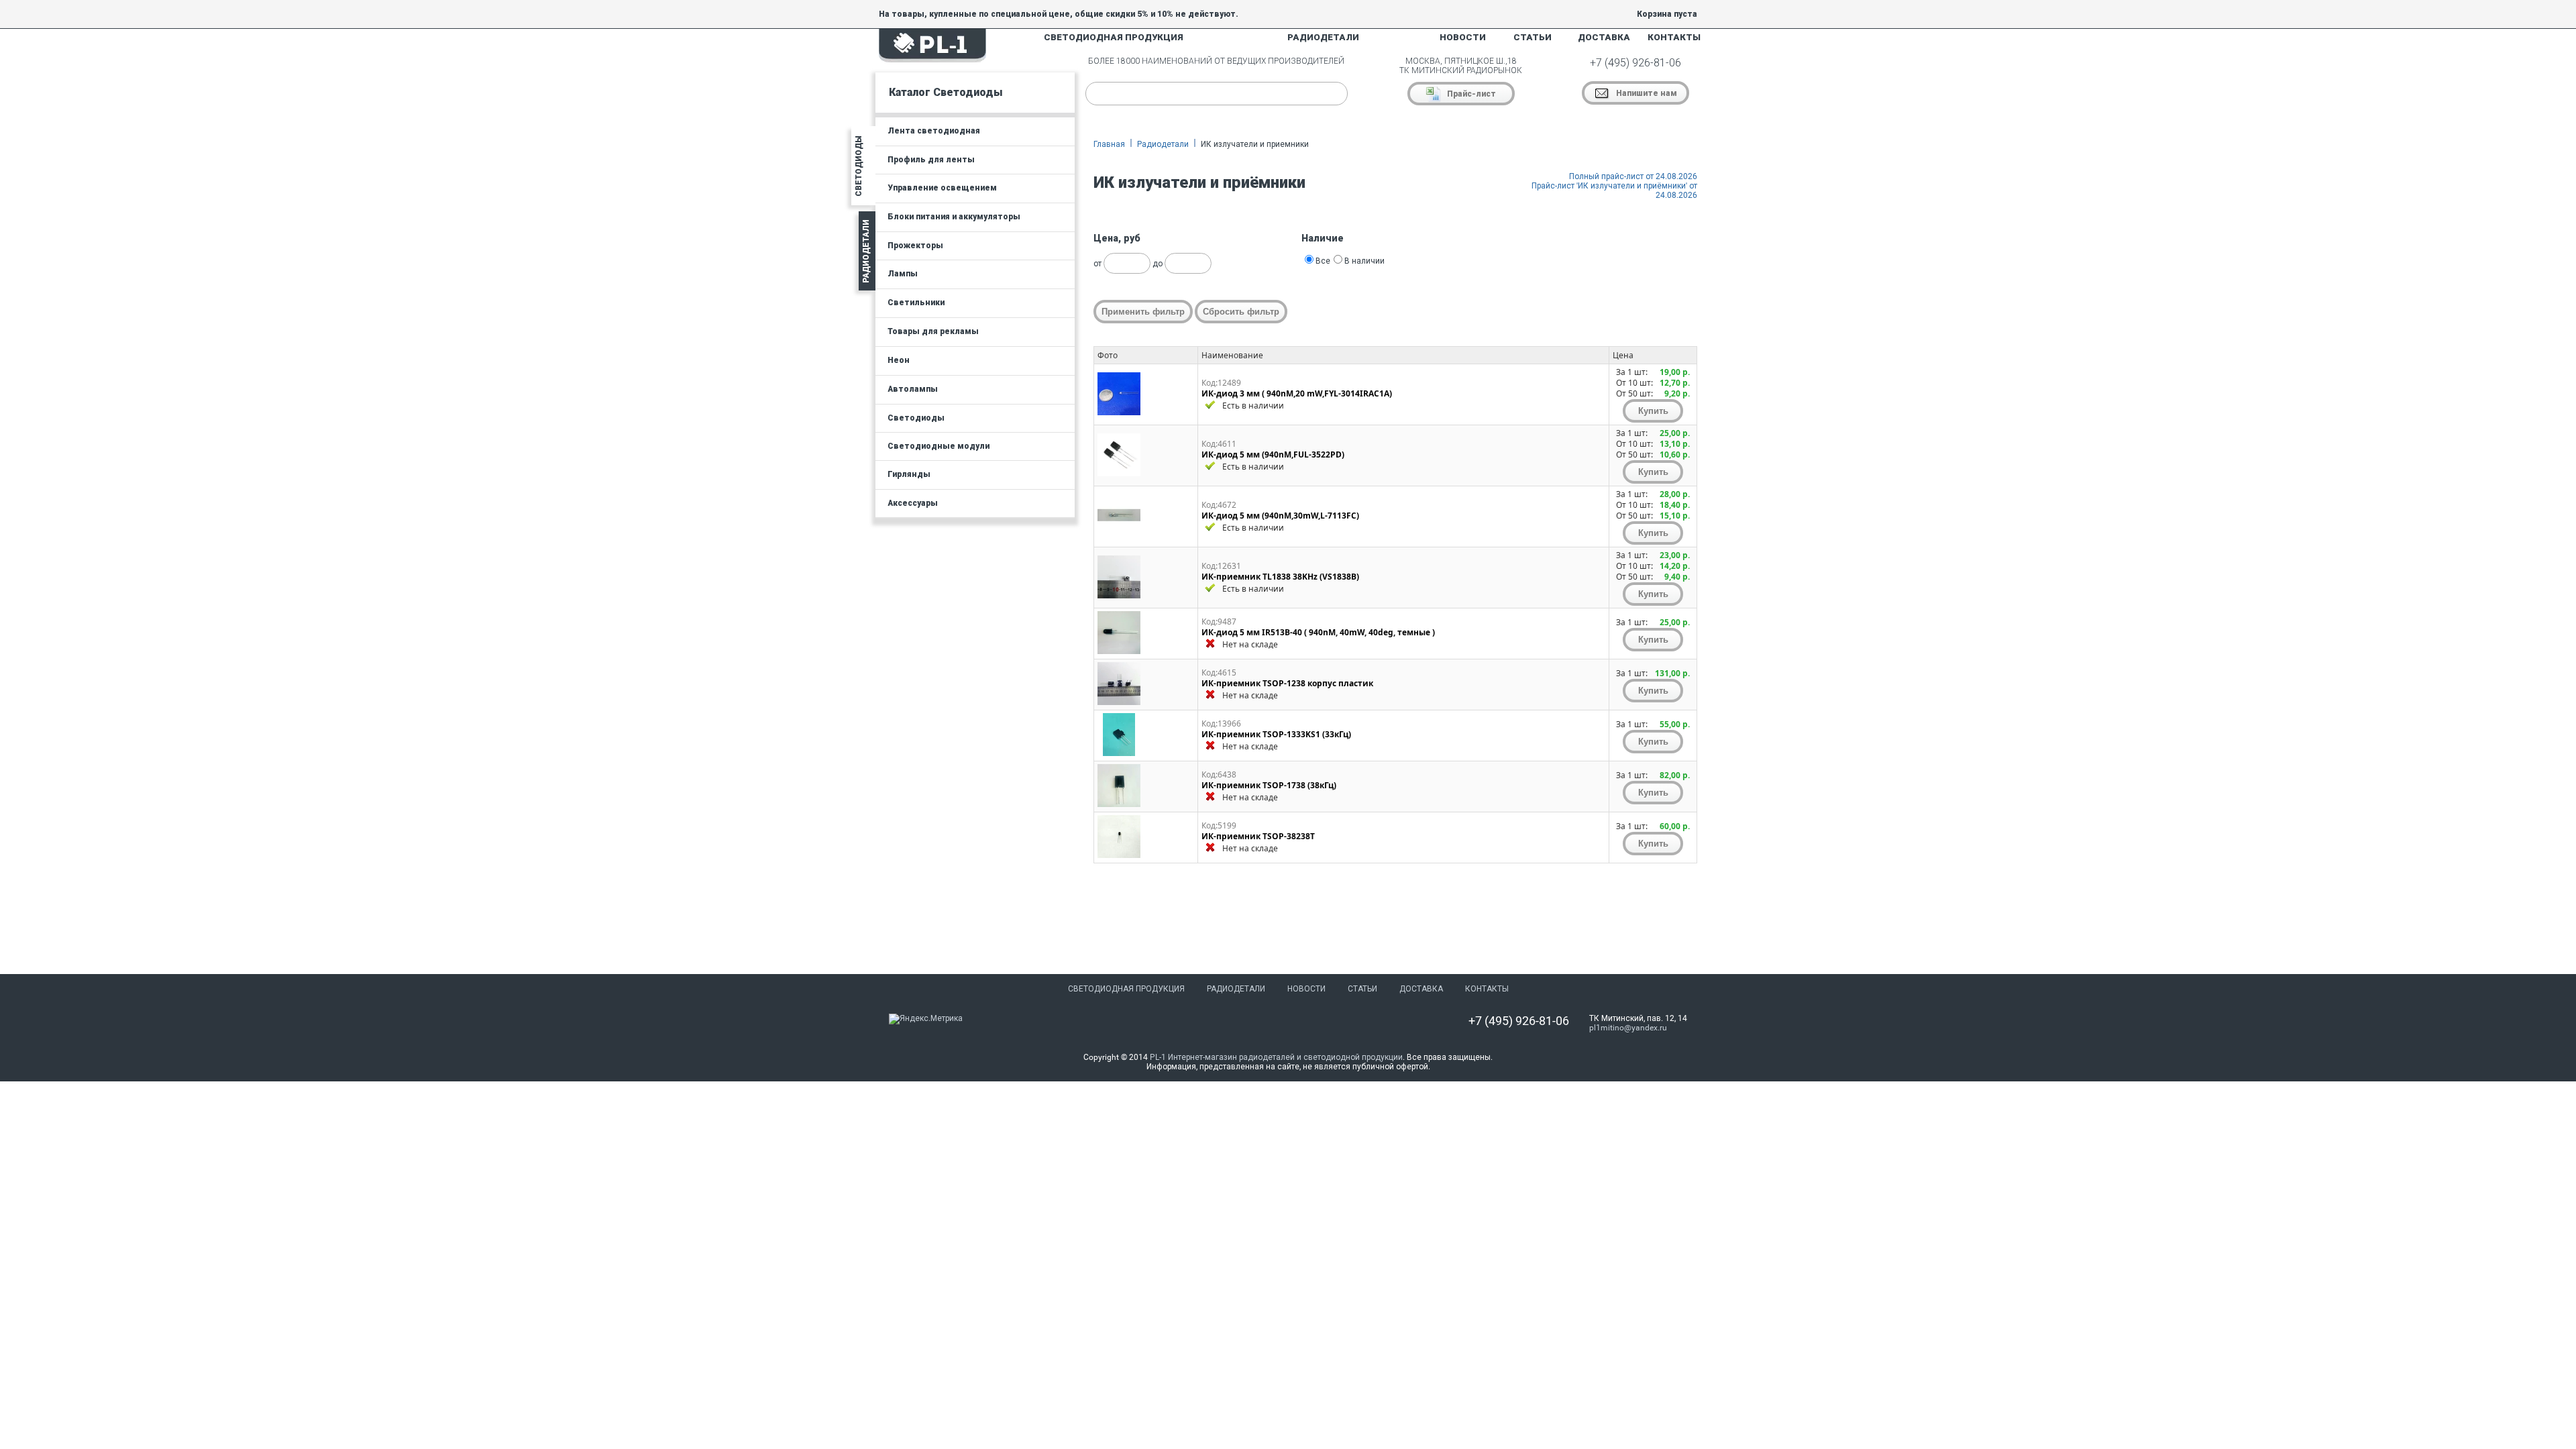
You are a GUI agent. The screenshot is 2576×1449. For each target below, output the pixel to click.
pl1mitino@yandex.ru (1628, 1028)
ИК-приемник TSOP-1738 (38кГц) (1269, 785)
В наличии (1364, 261)
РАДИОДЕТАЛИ (1323, 37)
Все (1323, 261)
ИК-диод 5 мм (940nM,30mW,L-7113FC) (1280, 516)
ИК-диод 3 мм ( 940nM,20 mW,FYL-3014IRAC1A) (1297, 393)
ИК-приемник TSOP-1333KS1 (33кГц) (1276, 734)
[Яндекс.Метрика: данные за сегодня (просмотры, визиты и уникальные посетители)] (926, 1019)
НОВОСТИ (1463, 37)
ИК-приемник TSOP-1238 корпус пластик (1287, 683)
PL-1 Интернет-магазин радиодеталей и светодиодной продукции (1276, 1057)
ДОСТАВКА (1604, 37)
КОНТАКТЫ (1674, 37)
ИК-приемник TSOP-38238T (1258, 836)
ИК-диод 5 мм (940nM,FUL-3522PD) (1273, 454)
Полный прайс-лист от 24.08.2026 (1633, 176)
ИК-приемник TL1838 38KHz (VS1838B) (1280, 577)
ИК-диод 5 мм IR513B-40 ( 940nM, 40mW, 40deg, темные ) (1318, 632)
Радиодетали (1163, 144)
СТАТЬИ (1533, 37)
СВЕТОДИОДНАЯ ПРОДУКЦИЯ (1114, 37)
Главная (1109, 144)
